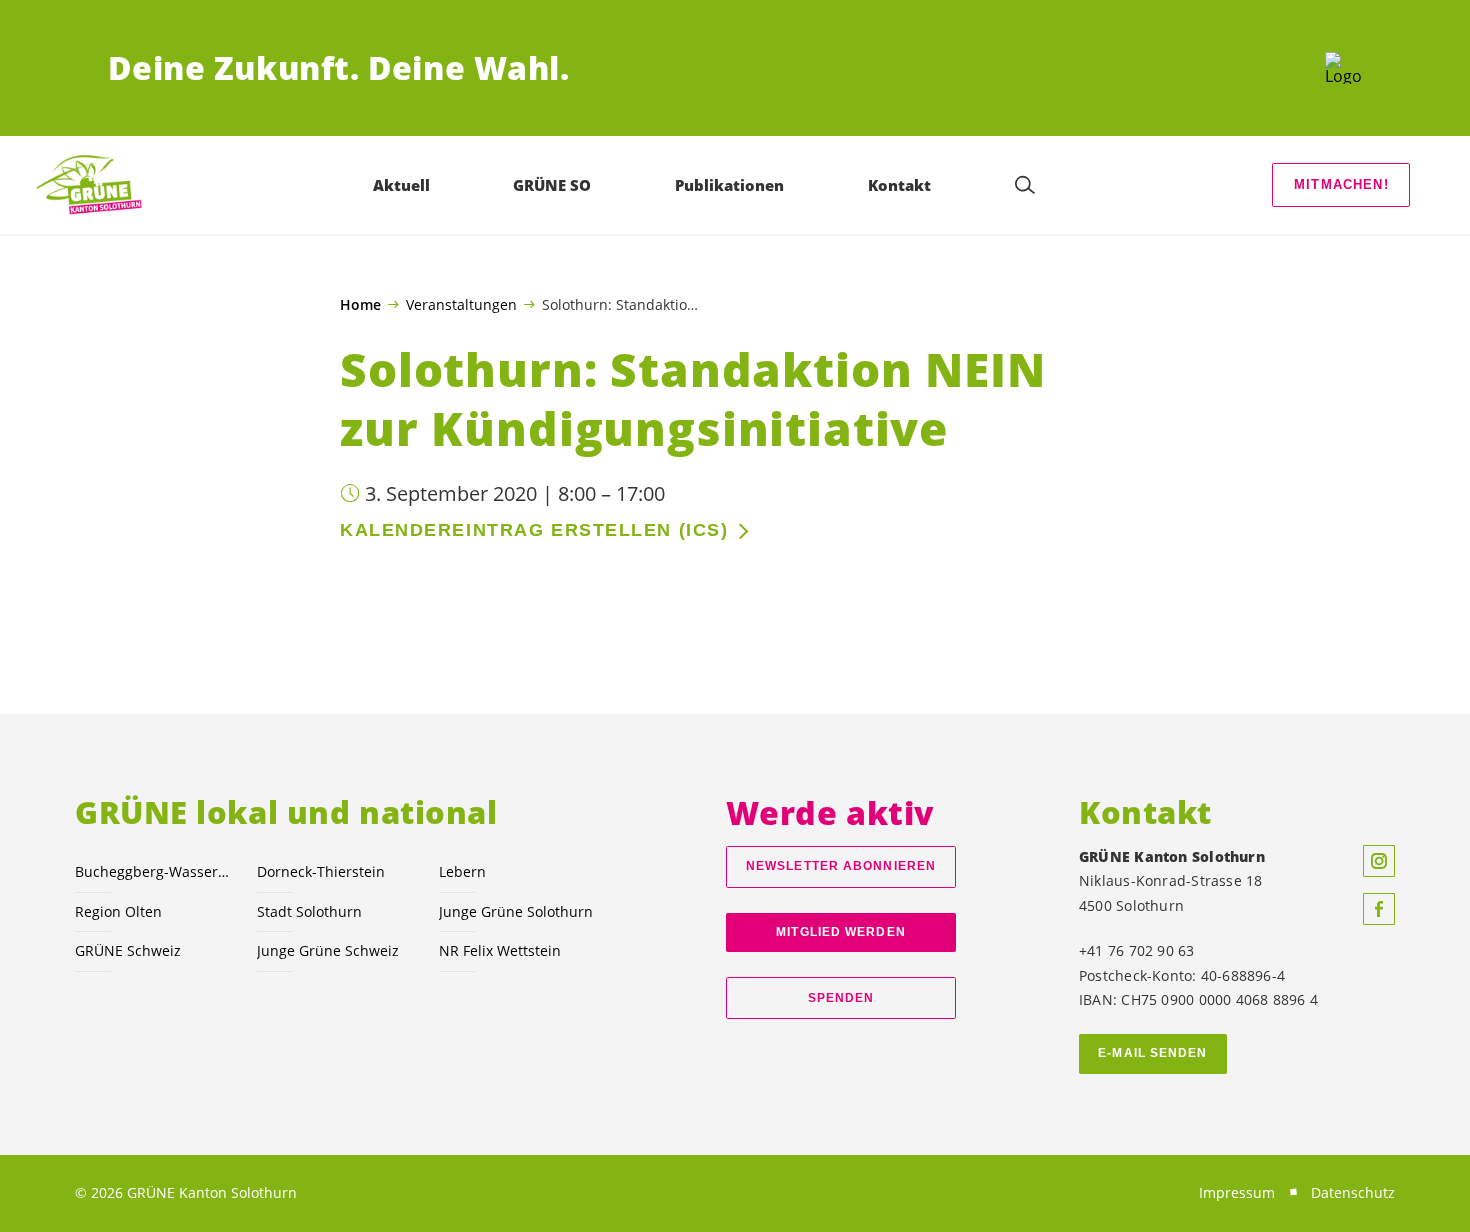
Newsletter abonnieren (841, 866)
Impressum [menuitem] (1237, 1192)
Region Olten (118, 911)
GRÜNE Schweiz (128, 950)
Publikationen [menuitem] (729, 185)
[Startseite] (1343, 68)
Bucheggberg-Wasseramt (154, 871)
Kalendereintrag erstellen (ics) (534, 530)
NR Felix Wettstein (500, 950)
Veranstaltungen (461, 304)
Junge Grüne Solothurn (516, 911)
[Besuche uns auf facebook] (1379, 909)
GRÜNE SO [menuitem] (552, 185)
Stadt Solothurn (309, 911)
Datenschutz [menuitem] (1353, 1192)
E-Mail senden (1152, 1053)
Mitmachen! (1341, 184)
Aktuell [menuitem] (401, 185)
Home (360, 305)
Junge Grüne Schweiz (328, 950)
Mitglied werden (840, 932)
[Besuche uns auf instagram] (1379, 861)
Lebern (462, 871)
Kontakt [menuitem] (899, 185)
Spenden (841, 998)
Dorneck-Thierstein (321, 871)
